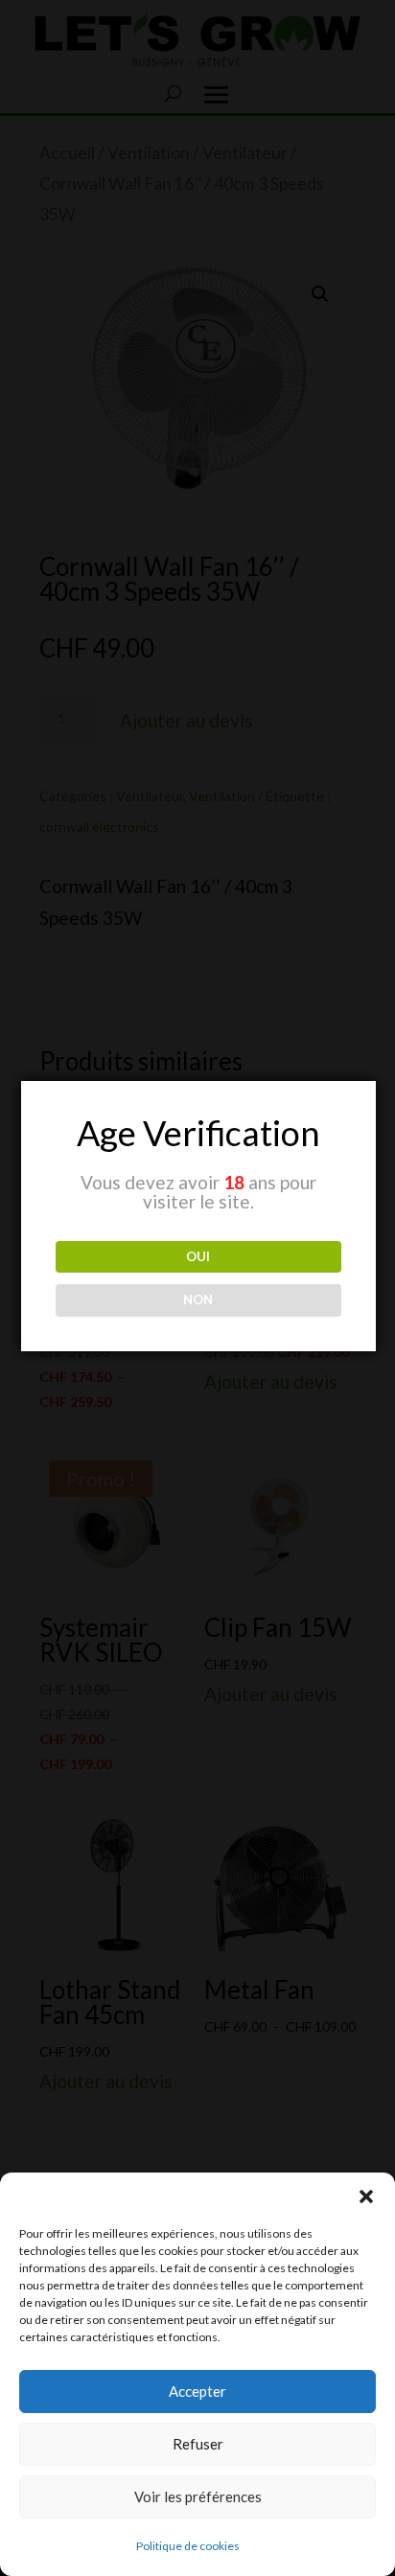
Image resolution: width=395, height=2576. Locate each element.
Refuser (198, 2444)
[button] (366, 2196)
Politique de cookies (188, 2546)
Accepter (197, 2391)
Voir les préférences (198, 2496)
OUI (198, 1256)
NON (198, 1299)
